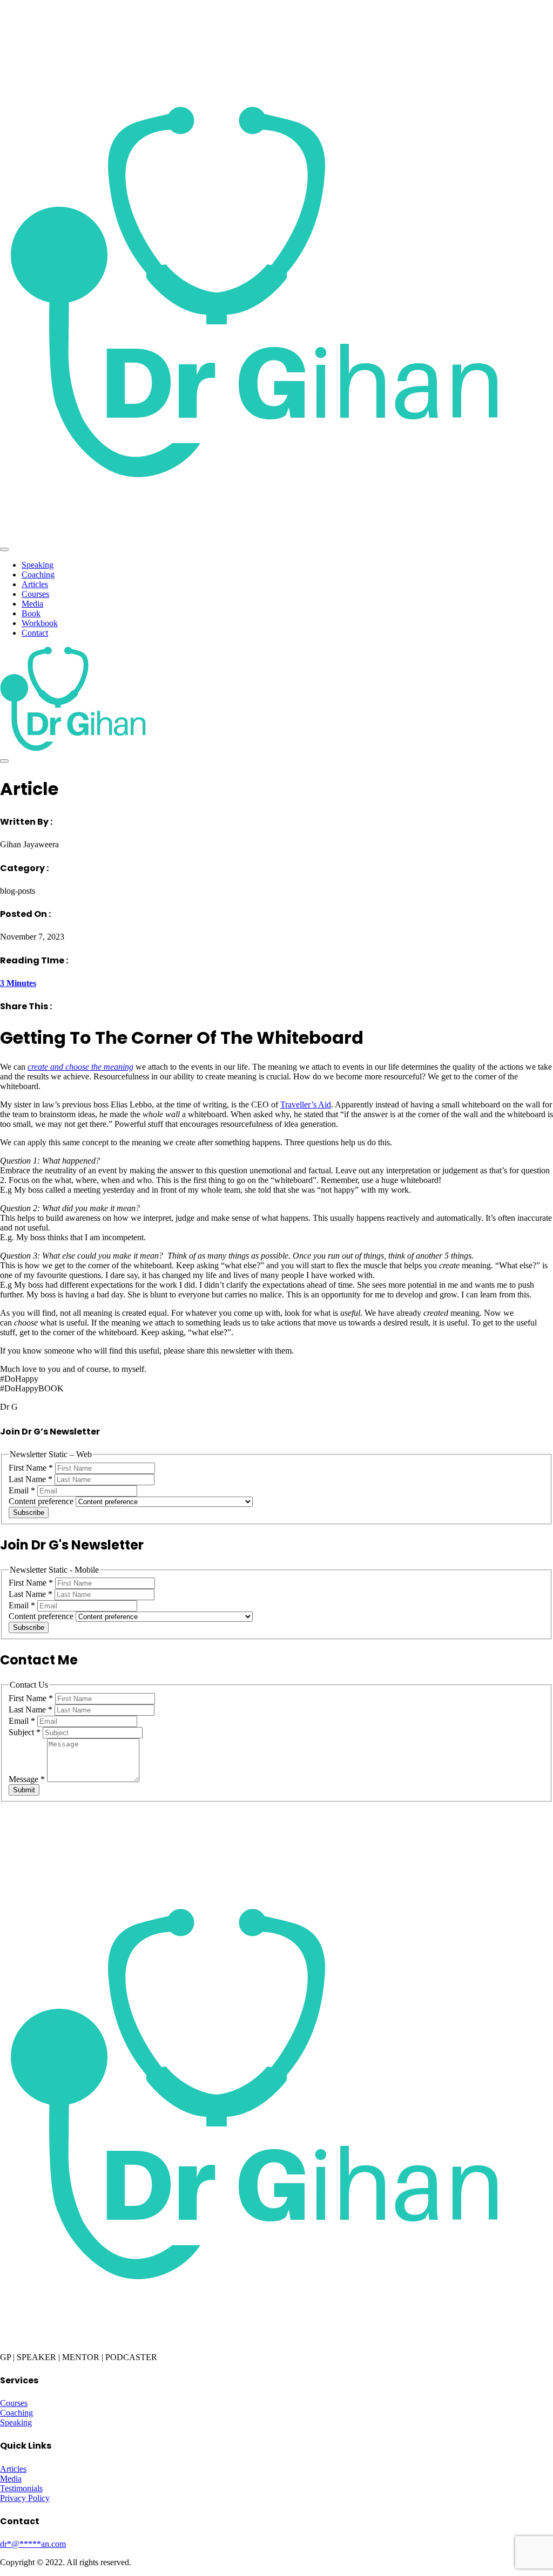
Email (22, 1490)
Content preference (42, 1501)
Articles (35, 584)
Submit (24, 1790)
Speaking (38, 565)
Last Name (31, 1479)
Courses (35, 594)
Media (32, 604)
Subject (25, 1732)
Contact (35, 633)
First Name (31, 1468)
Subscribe (29, 1513)
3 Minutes (18, 983)
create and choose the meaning (80, 1067)
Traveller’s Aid (306, 1105)
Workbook (40, 623)
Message (27, 1779)
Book (31, 613)
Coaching (38, 575)
